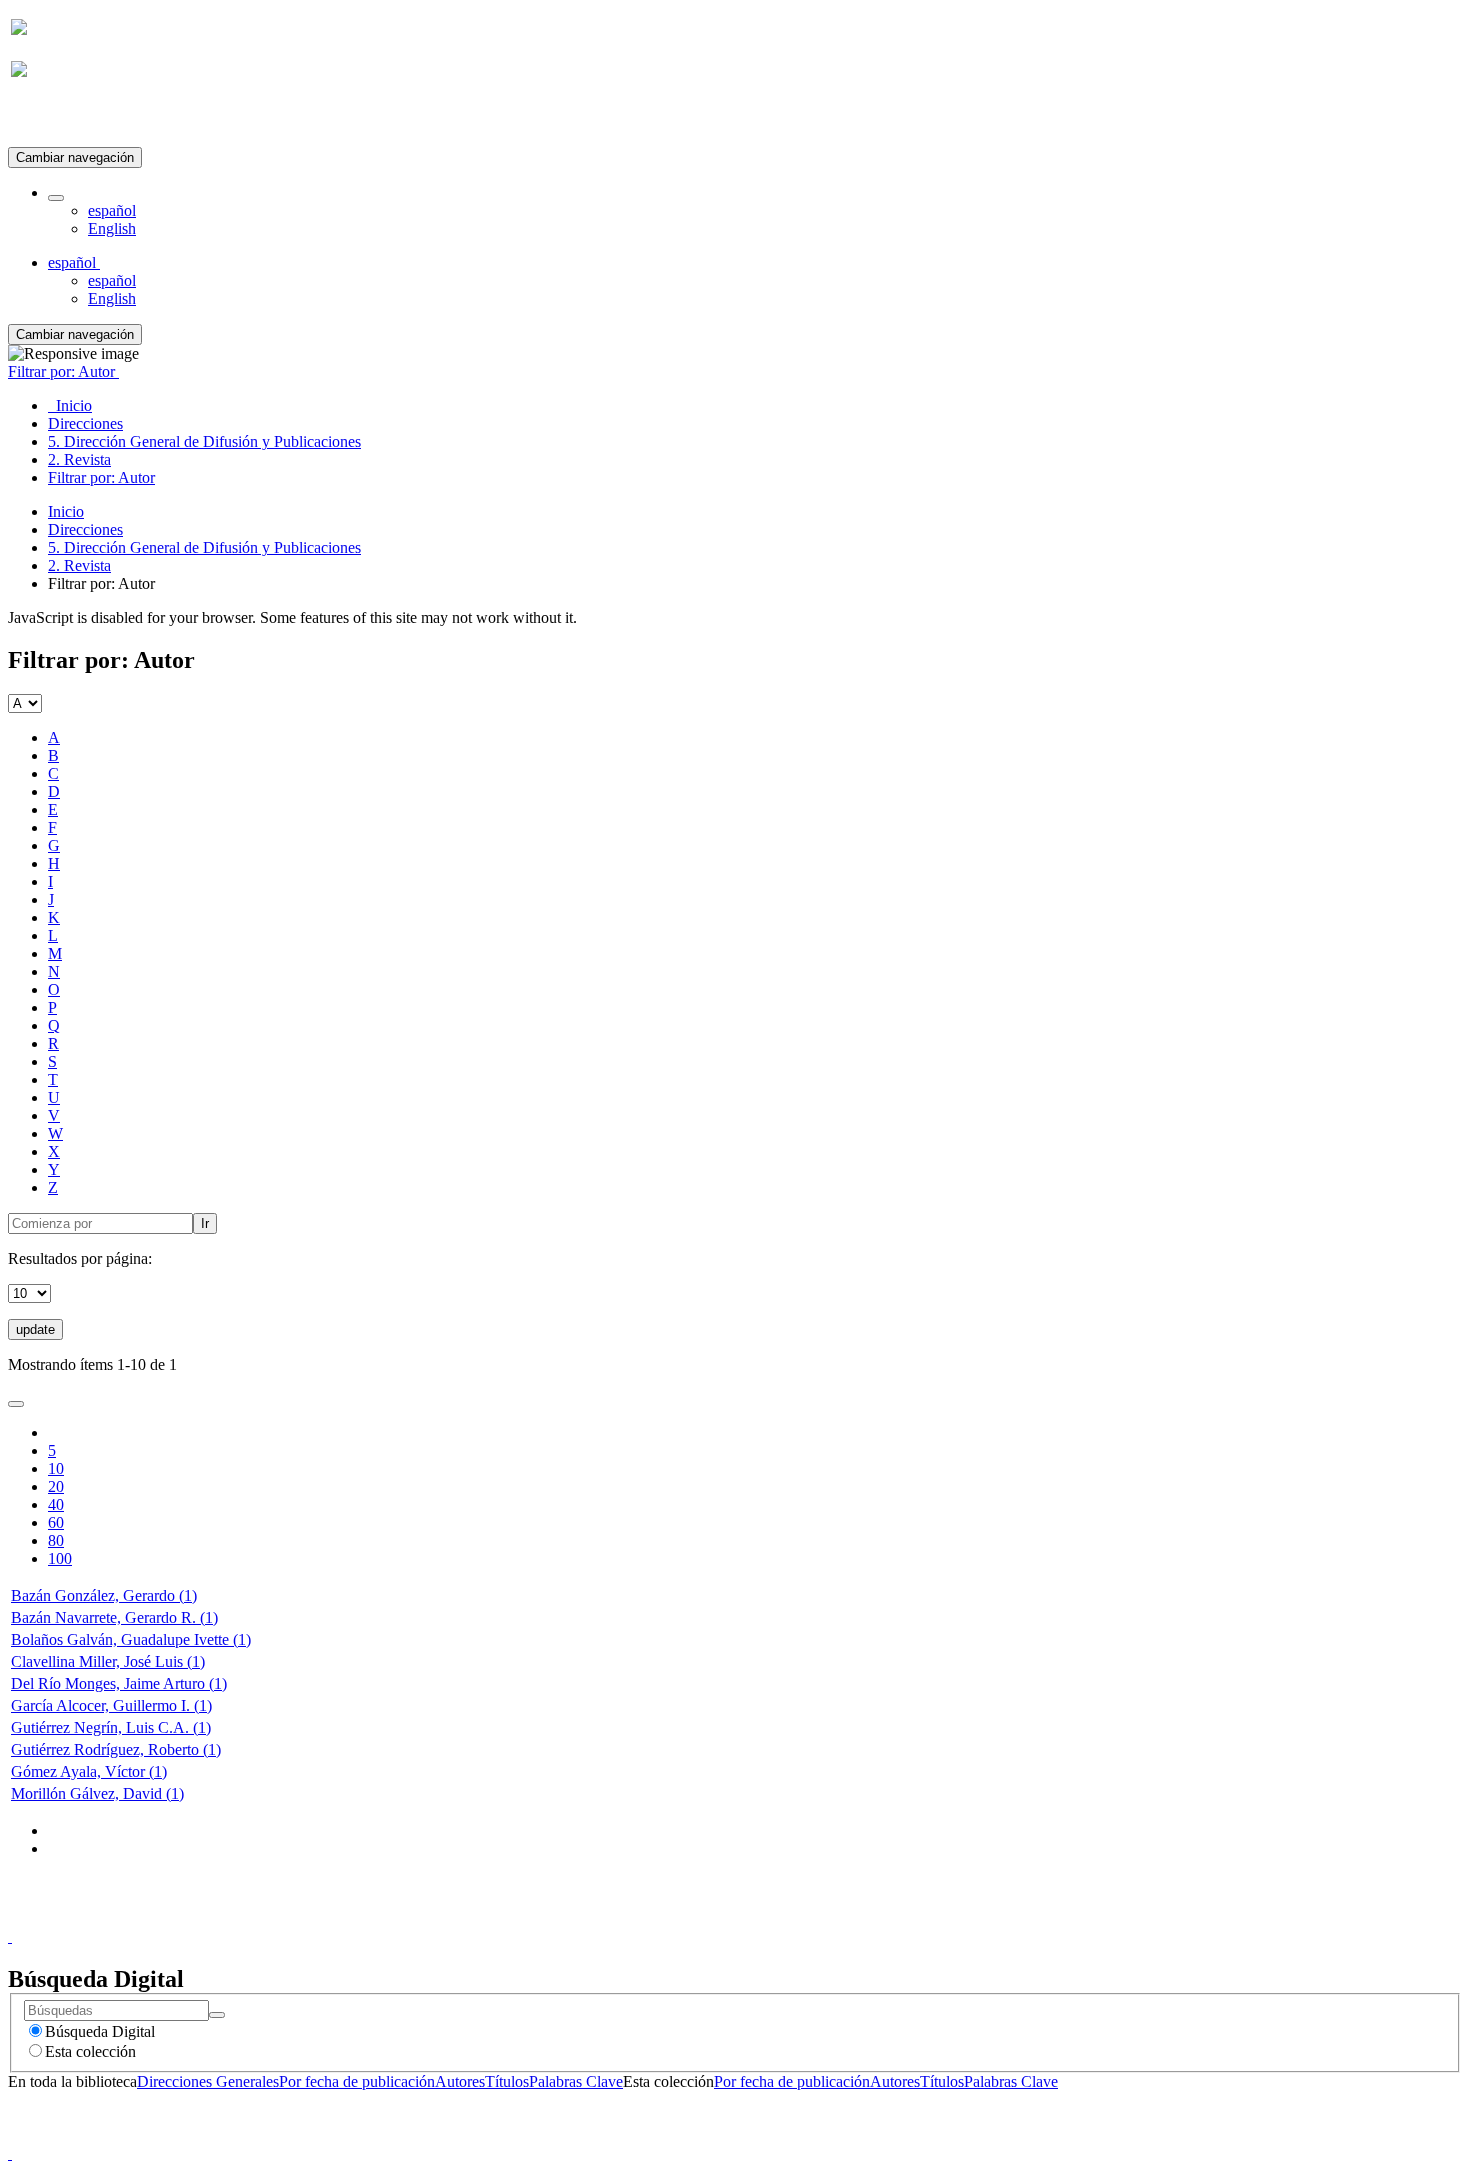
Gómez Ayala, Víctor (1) (89, 1771)
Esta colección (90, 2051)
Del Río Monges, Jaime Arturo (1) (119, 1683)
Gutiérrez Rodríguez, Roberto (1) (116, 1749)
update (35, 1329)
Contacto (691, 1918)
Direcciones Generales (208, 2081)
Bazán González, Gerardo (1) (104, 1595)
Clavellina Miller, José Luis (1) (108, 1661)
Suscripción (48, 118)
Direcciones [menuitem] (85, 423)
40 (56, 1504)
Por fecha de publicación (357, 2081)
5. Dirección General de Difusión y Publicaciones (204, 547)
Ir (205, 1223)
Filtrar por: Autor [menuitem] (101, 477)
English (112, 228)
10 (56, 1468)
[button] (56, 198)
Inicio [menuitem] (70, 405)
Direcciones (85, 529)
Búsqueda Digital (100, 2031)
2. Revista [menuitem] (79, 459)
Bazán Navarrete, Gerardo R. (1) (114, 1617)
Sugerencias (769, 1918)
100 (60, 1558)
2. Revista (79, 565)
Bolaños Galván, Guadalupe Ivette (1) (131, 1639)
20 (56, 1486)
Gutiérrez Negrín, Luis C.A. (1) (111, 1727)
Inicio (66, 511)
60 (56, 1522)
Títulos (507, 2081)
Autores (460, 2081)
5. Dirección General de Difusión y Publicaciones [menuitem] (204, 441)
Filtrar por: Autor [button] (63, 371)
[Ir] (217, 2015)
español (112, 210)
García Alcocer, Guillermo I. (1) (111, 1705)
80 (56, 1540)
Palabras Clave (576, 2081)
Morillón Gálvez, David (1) (97, 1793)
